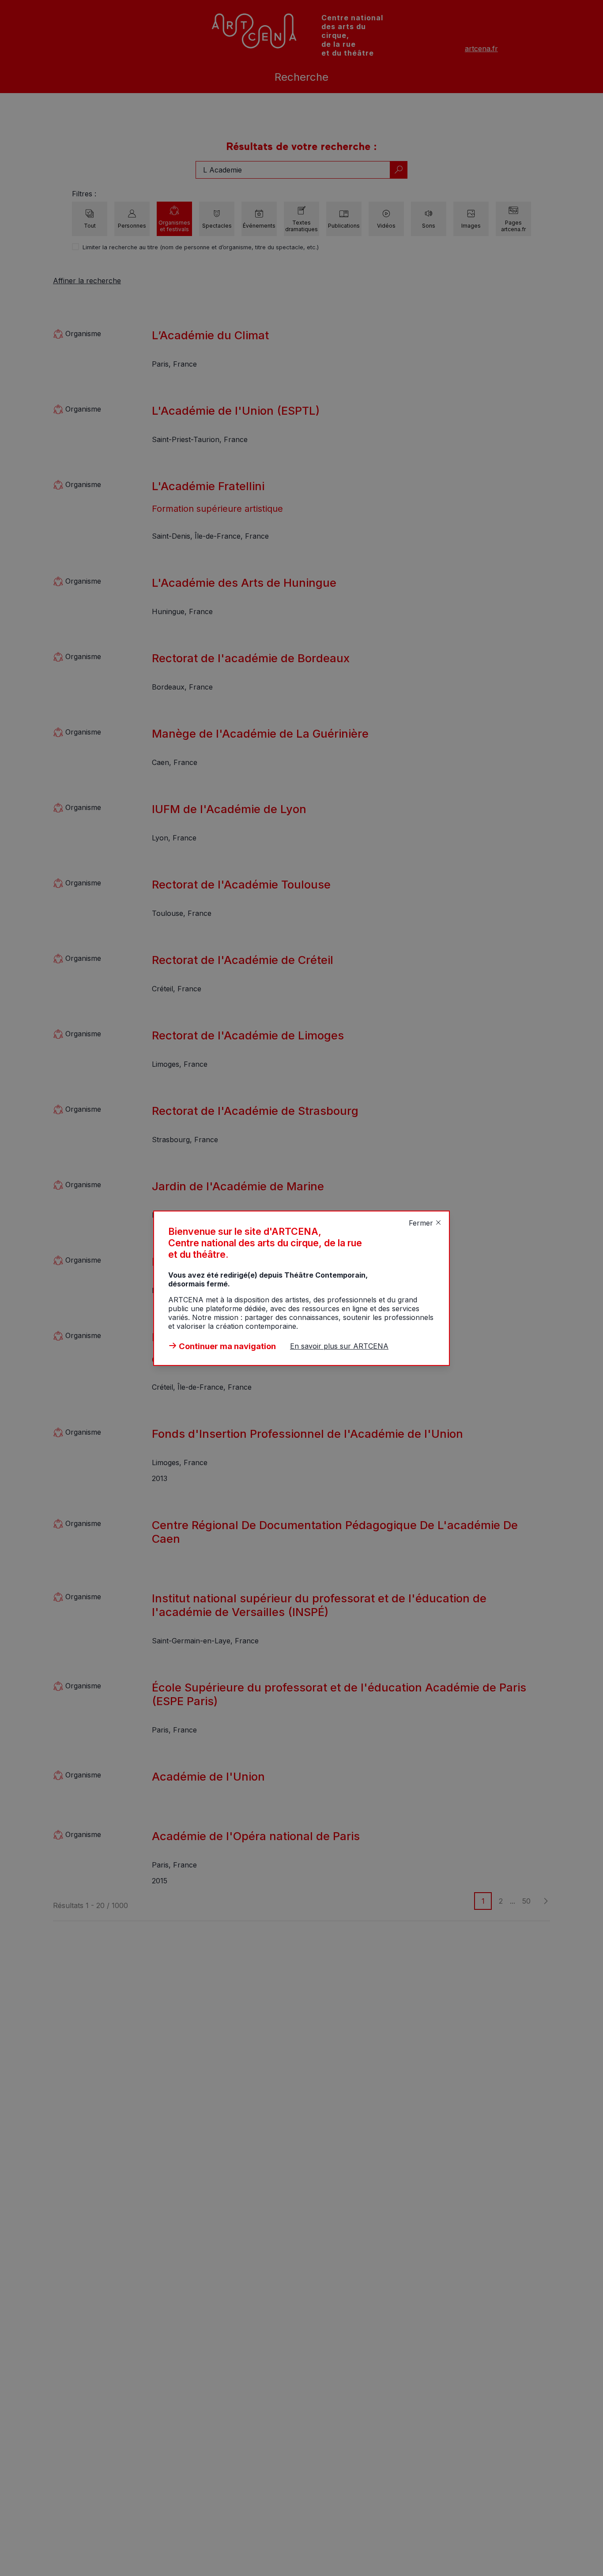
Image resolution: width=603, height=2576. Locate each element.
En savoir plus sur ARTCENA (339, 1346)
